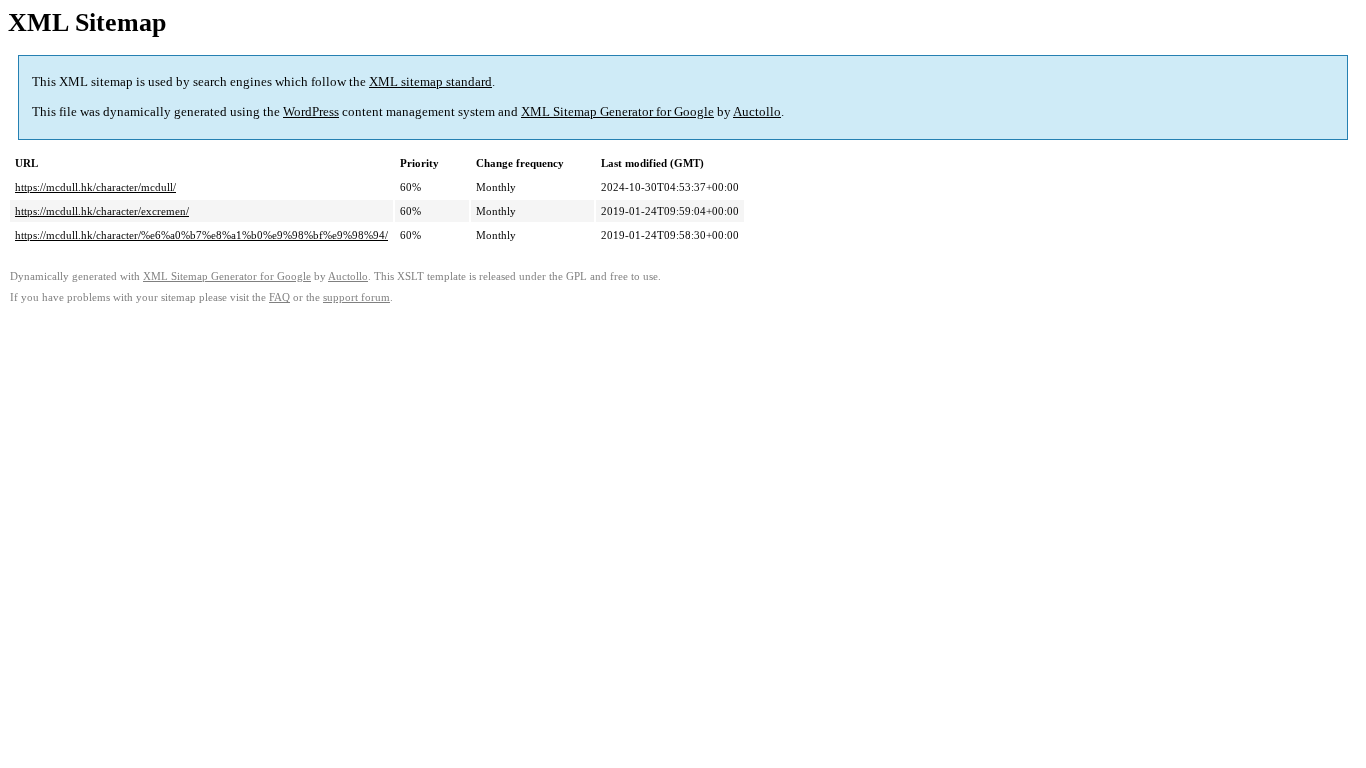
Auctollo (757, 111)
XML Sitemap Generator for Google (617, 111)
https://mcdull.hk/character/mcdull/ (95, 187)
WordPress (311, 111)
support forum (356, 297)
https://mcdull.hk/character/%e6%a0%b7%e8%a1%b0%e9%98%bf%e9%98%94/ (201, 235)
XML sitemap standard (430, 81)
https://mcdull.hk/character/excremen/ (102, 211)
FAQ (279, 297)
